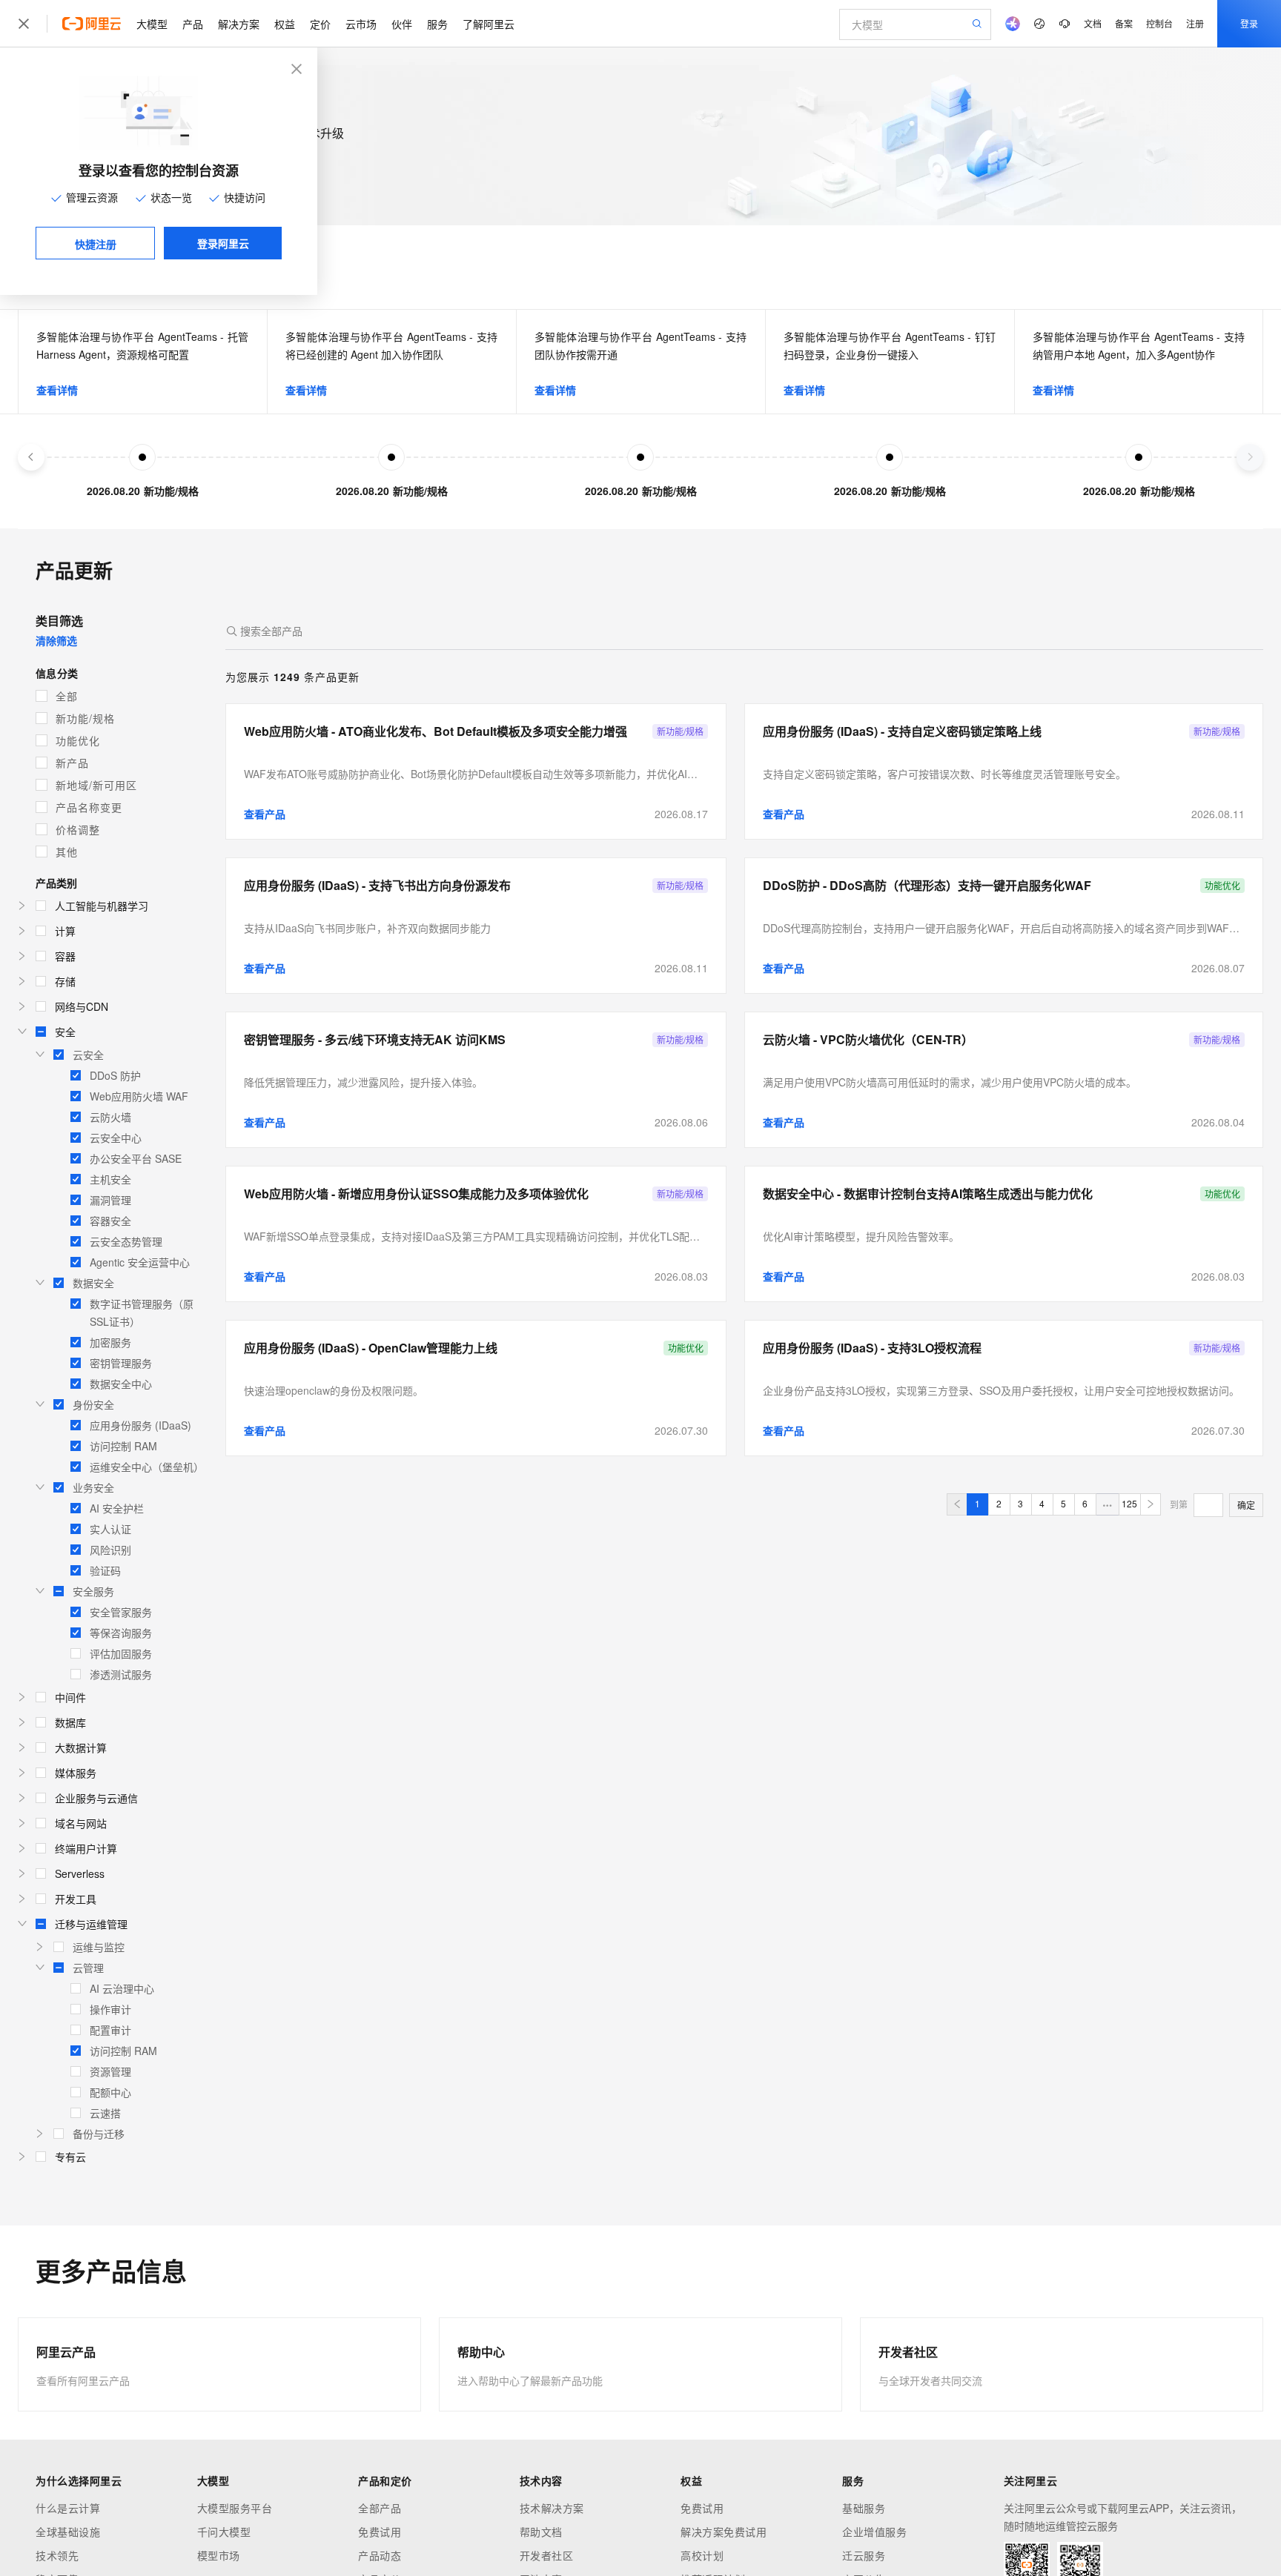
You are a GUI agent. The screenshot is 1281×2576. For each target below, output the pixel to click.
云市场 (361, 24)
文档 (1093, 23)
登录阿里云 (223, 243)
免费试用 (380, 2532)
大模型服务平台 (235, 2508)
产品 (193, 24)
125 (1129, 1503)
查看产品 (265, 814)
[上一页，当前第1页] (957, 1504)
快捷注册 (96, 244)
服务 (437, 24)
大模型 (152, 24)
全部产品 (380, 2508)
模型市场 (219, 2555)
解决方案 (239, 24)
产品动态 (380, 2555)
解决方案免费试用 (724, 2532)
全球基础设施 (68, 2532)
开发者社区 (547, 2555)
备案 (1124, 23)
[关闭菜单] (24, 24)
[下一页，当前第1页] (1151, 1504)
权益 (285, 24)
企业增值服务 (874, 2532)
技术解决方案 (552, 2508)
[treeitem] (119, 906)
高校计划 (702, 2555)
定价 (320, 24)
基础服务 (864, 2508)
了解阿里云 (489, 24)
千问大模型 (224, 2532)
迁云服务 (864, 2555)
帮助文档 (541, 2532)
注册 (1195, 23)
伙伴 (402, 24)
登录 (1249, 23)
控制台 (1159, 23)
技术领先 (57, 2555)
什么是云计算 (68, 2508)
